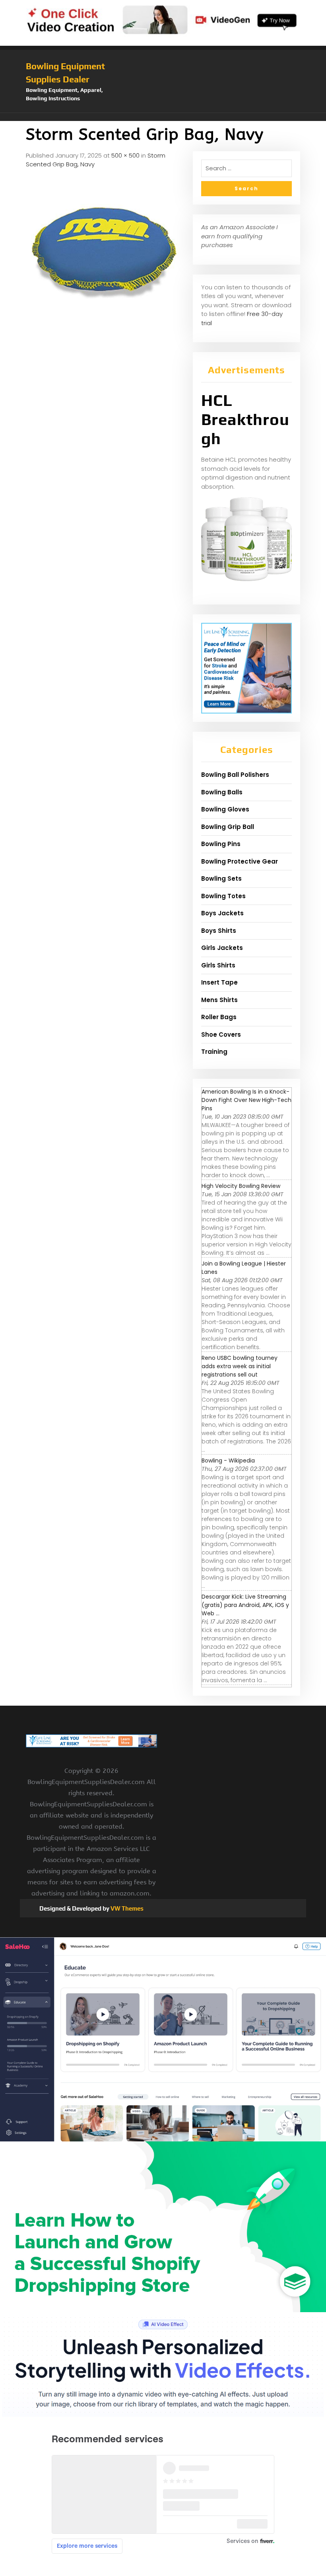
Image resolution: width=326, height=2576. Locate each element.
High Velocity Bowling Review (241, 1186)
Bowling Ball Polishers (235, 775)
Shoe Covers (221, 1034)
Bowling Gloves (225, 809)
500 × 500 (125, 155)
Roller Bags (219, 1017)
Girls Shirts (218, 965)
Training (214, 1052)
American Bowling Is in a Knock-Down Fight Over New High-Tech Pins (246, 1100)
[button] (163, 117)
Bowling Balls (222, 792)
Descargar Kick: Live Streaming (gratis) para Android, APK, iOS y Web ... (245, 1605)
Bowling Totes (223, 896)
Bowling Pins (221, 844)
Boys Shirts (219, 931)
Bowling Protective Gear (240, 861)
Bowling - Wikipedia (228, 1461)
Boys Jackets (222, 913)
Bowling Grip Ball (228, 827)
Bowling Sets (221, 878)
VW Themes (126, 1908)
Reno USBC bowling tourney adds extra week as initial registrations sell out (240, 1366)
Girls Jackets (222, 948)
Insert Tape (219, 982)
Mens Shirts (219, 1000)
